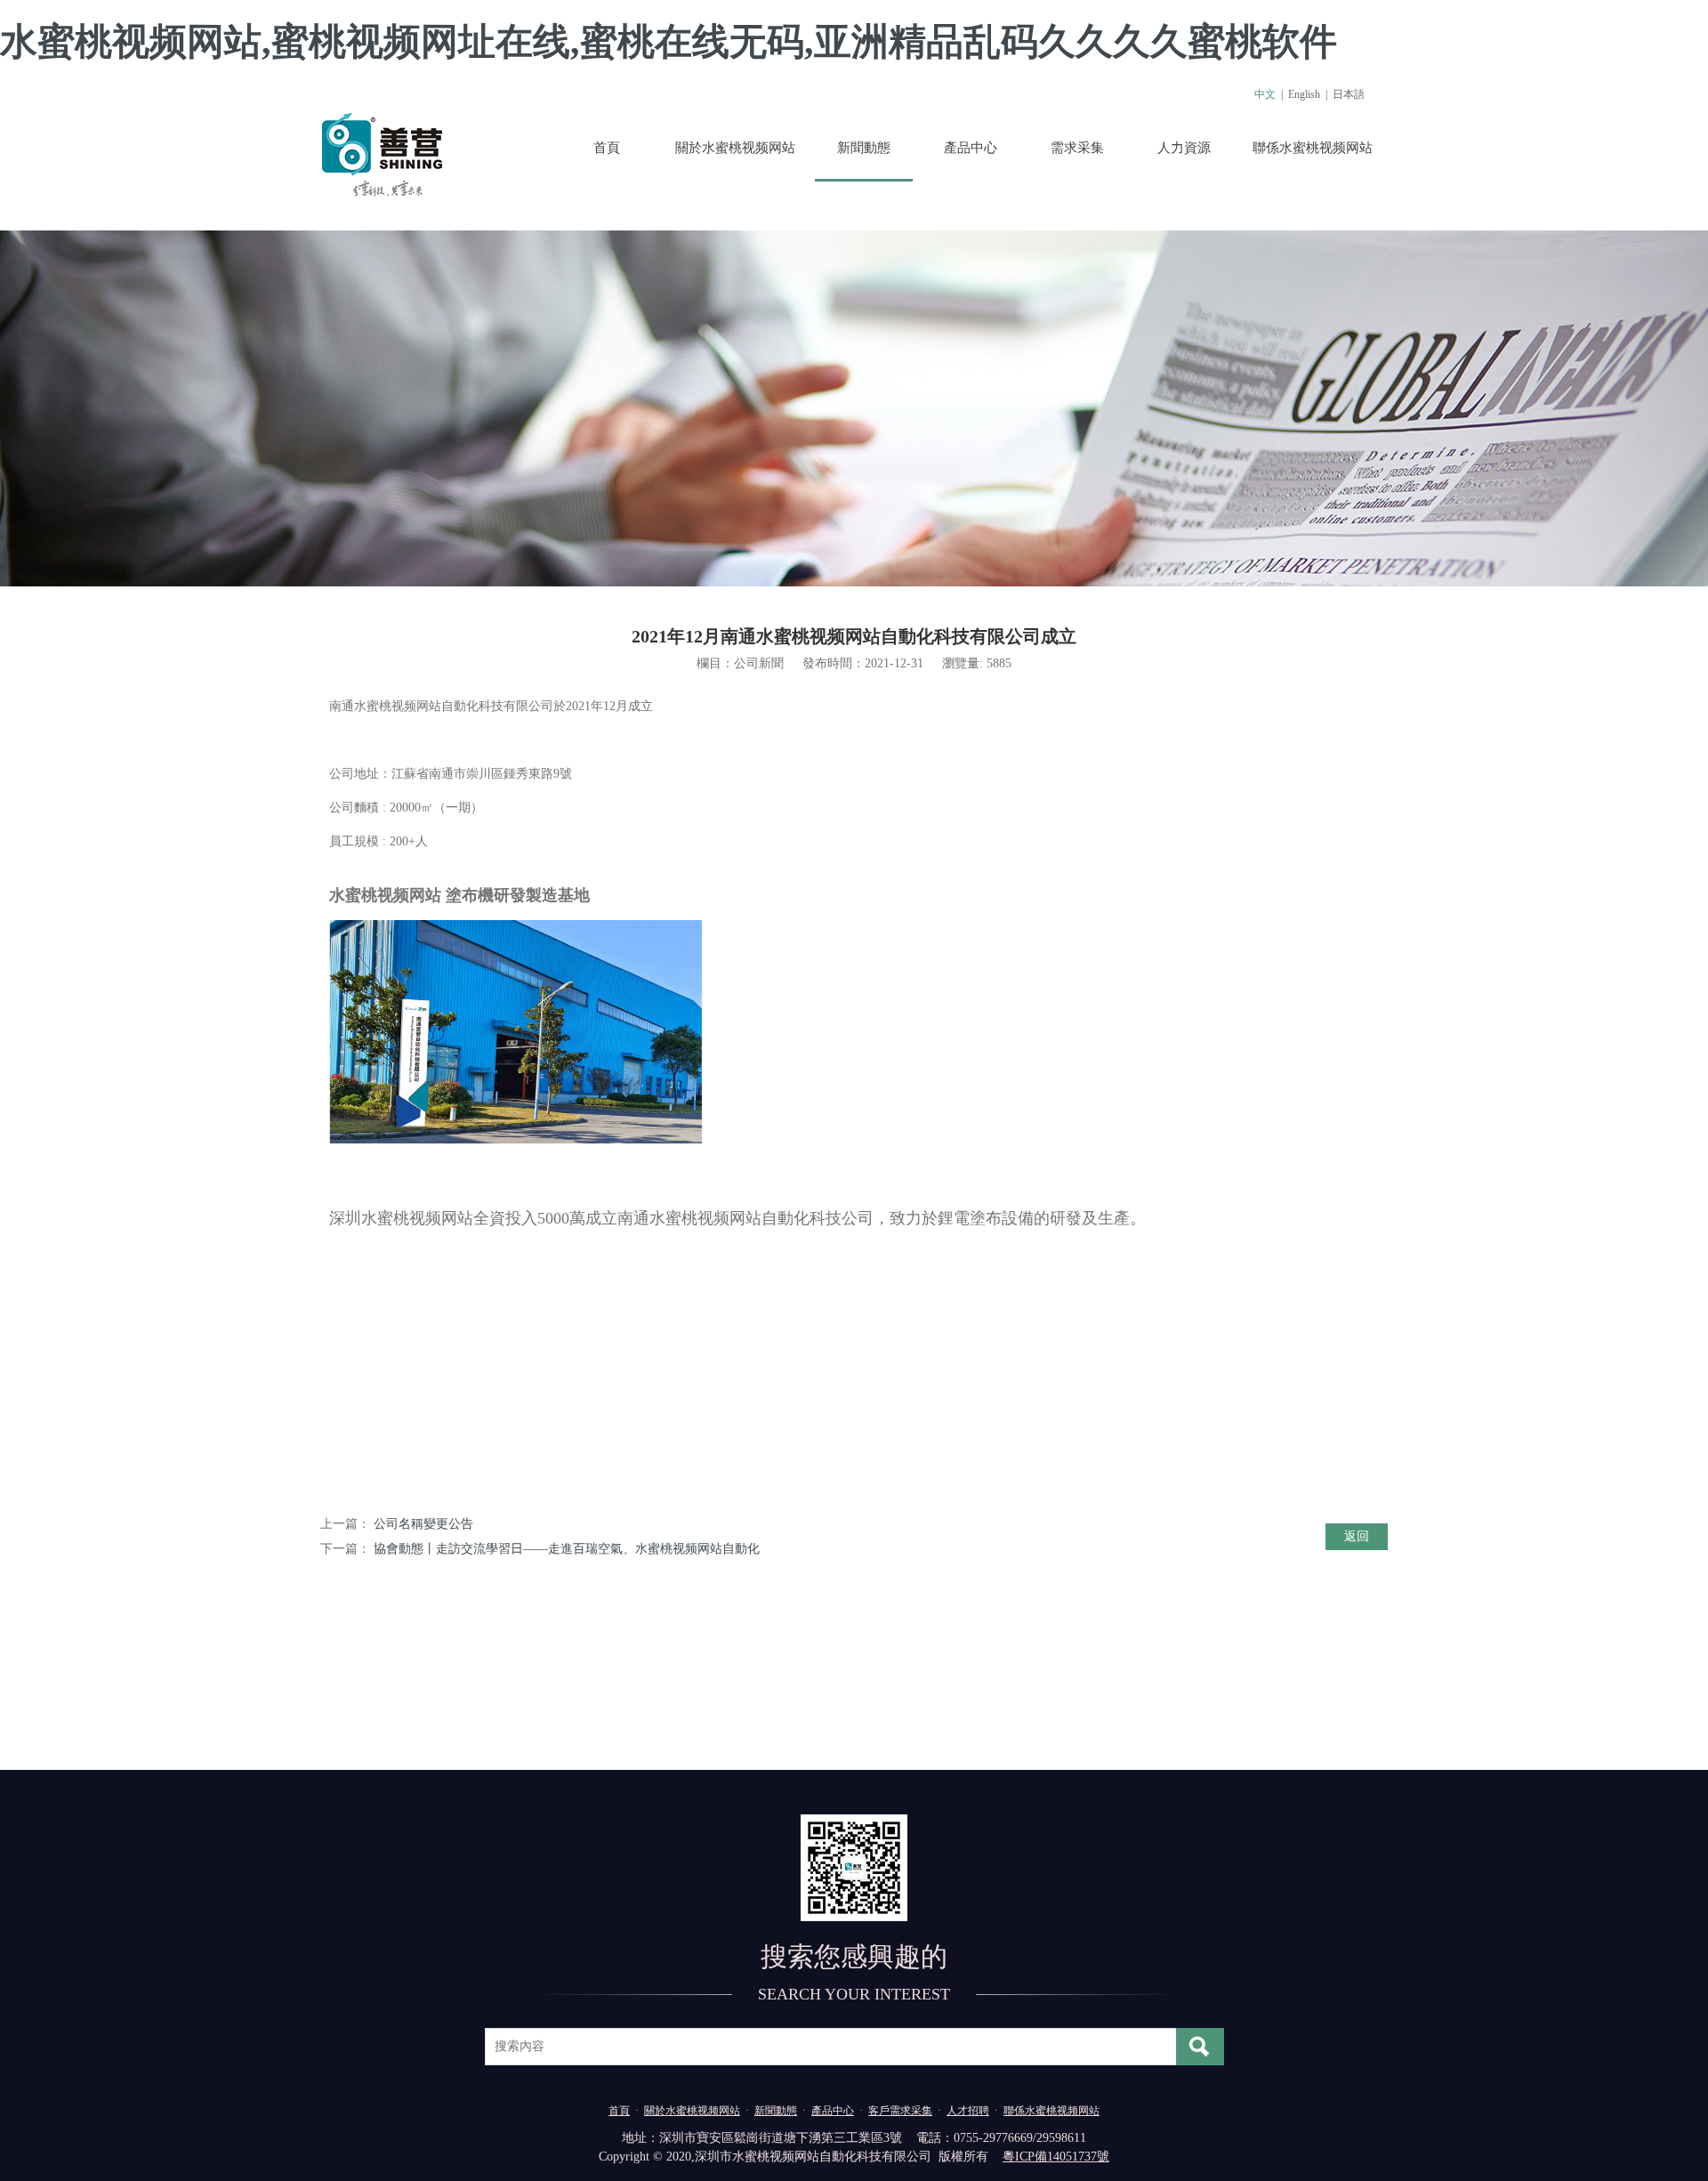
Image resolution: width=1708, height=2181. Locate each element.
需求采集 (1077, 148)
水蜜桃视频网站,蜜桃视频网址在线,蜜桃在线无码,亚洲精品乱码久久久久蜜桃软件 (669, 42)
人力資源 (1184, 148)
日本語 (1349, 94)
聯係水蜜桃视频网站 (1313, 148)
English (1304, 94)
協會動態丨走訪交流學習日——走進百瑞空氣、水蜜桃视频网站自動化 (567, 1549)
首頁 (607, 148)
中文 (1265, 94)
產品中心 (971, 148)
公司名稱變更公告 (423, 1524)
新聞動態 (864, 148)
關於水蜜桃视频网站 (735, 148)
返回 (1357, 1536)
